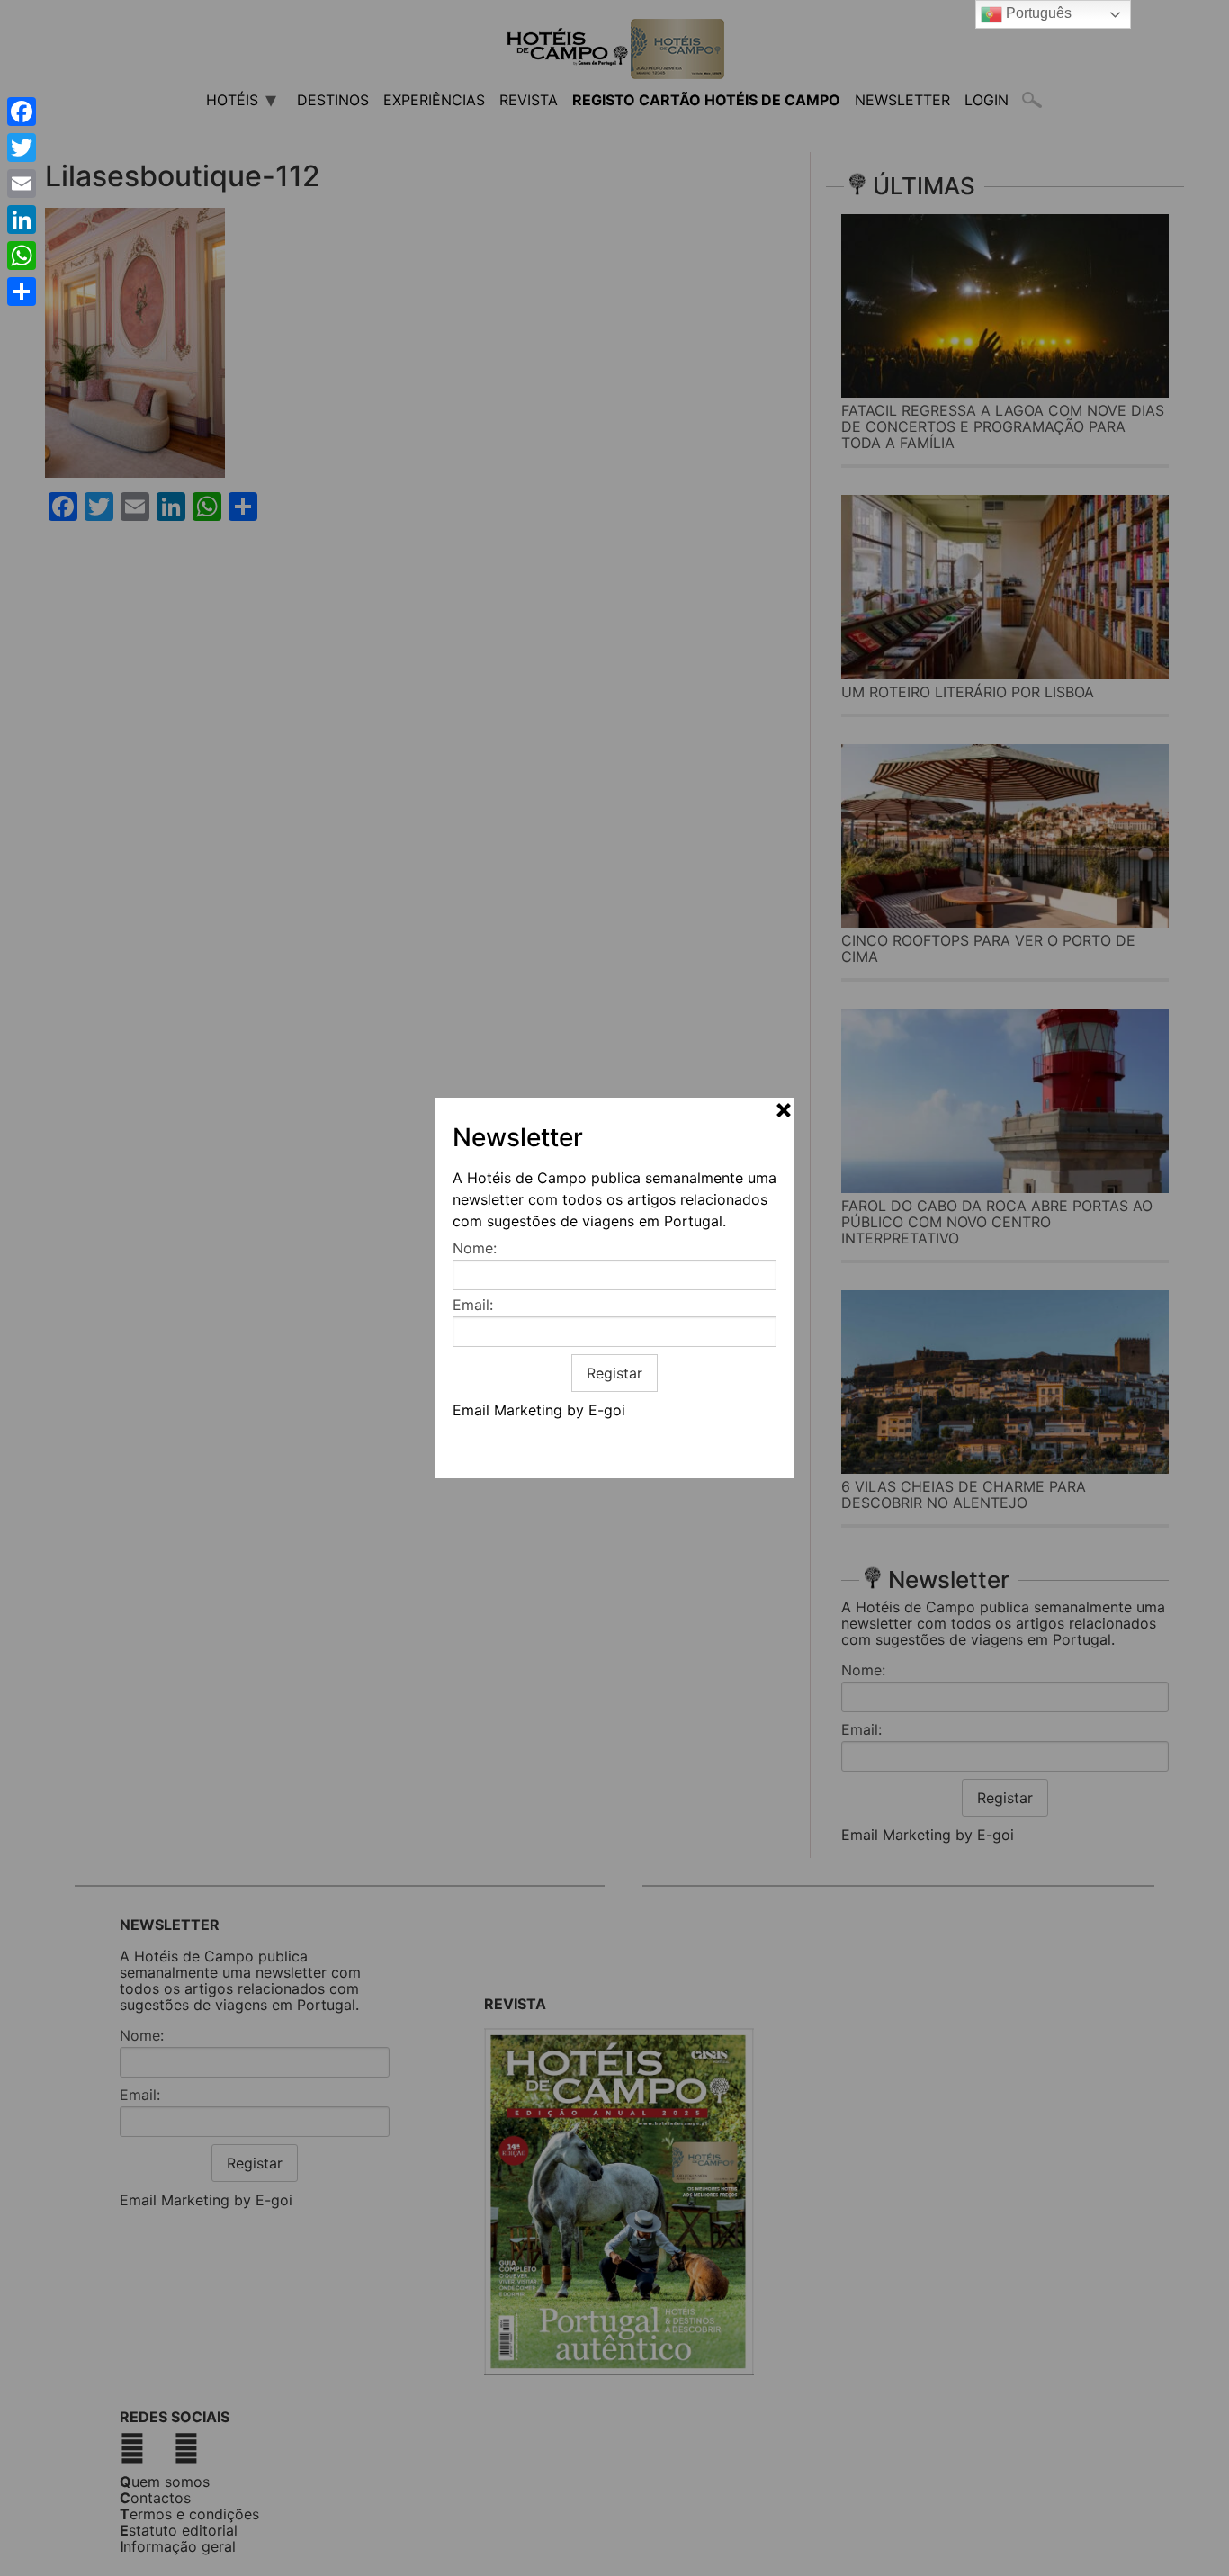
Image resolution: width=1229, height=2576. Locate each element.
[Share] (22, 292)
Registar (614, 1373)
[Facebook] (22, 112)
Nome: (475, 1248)
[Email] (22, 184)
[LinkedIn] (22, 220)
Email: (473, 1305)
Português (1037, 13)
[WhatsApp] (22, 256)
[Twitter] (22, 148)
